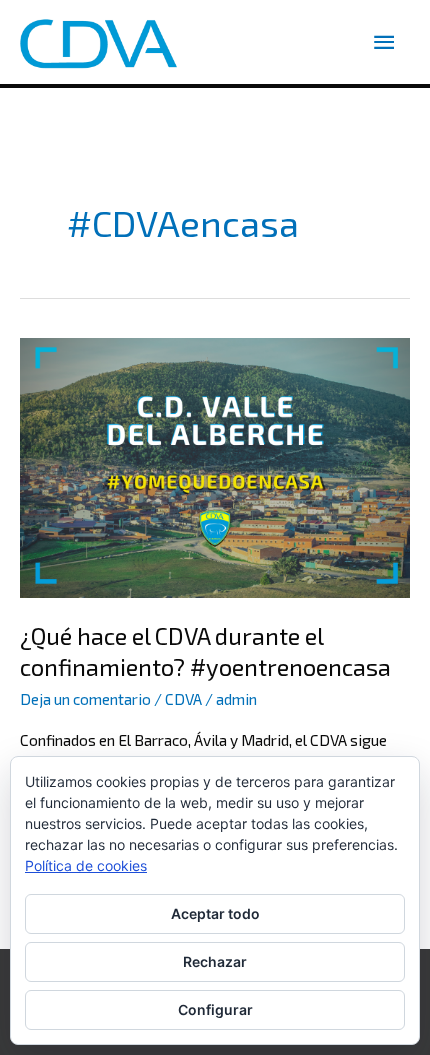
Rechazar (215, 961)
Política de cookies (86, 865)
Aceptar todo (215, 913)
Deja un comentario (85, 699)
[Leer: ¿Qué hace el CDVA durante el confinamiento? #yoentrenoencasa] (215, 466)
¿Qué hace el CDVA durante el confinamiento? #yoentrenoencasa (205, 651)
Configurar (215, 1009)
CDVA (183, 699)
